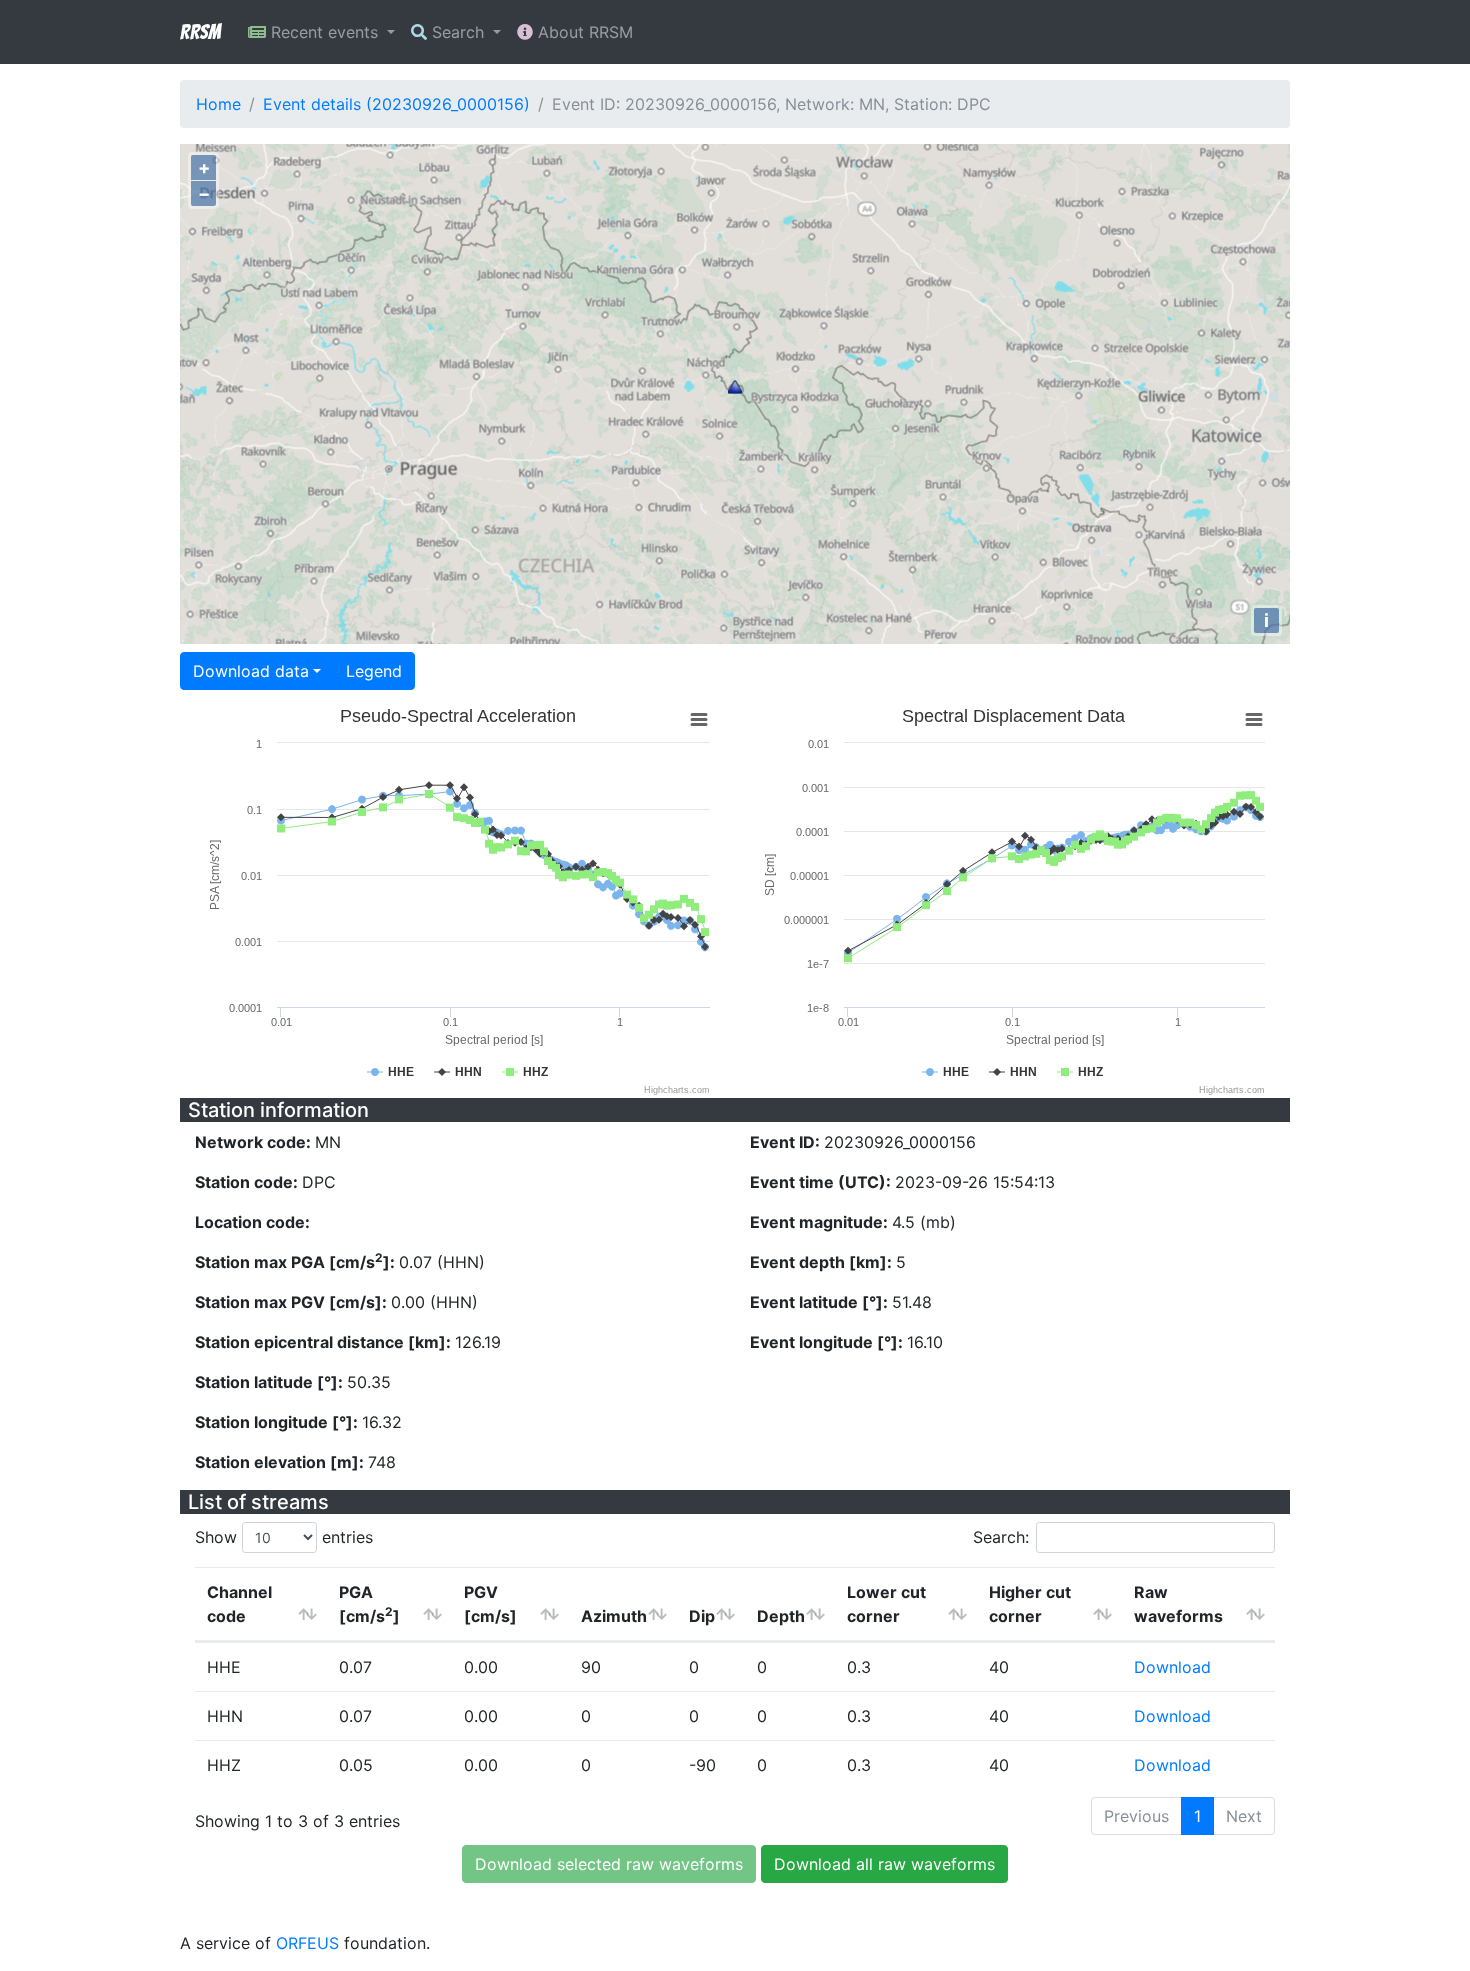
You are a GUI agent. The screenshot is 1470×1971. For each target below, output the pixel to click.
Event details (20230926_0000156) (396, 104)
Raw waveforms (1178, 1604)
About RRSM (583, 32)
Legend (374, 671)
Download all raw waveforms (884, 1864)
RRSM (200, 32)
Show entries (284, 1537)
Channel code (239, 1604)
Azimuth (614, 1616)
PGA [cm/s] (369, 1604)
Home (218, 104)
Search (458, 32)
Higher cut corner (1030, 1604)
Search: (1001, 1537)
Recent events (324, 32)
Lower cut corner (886, 1604)
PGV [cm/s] (490, 1604)
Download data (251, 671)
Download (1172, 1667)
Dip (702, 1616)
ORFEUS (307, 1943)
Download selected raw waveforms (609, 1864)
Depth (781, 1616)
